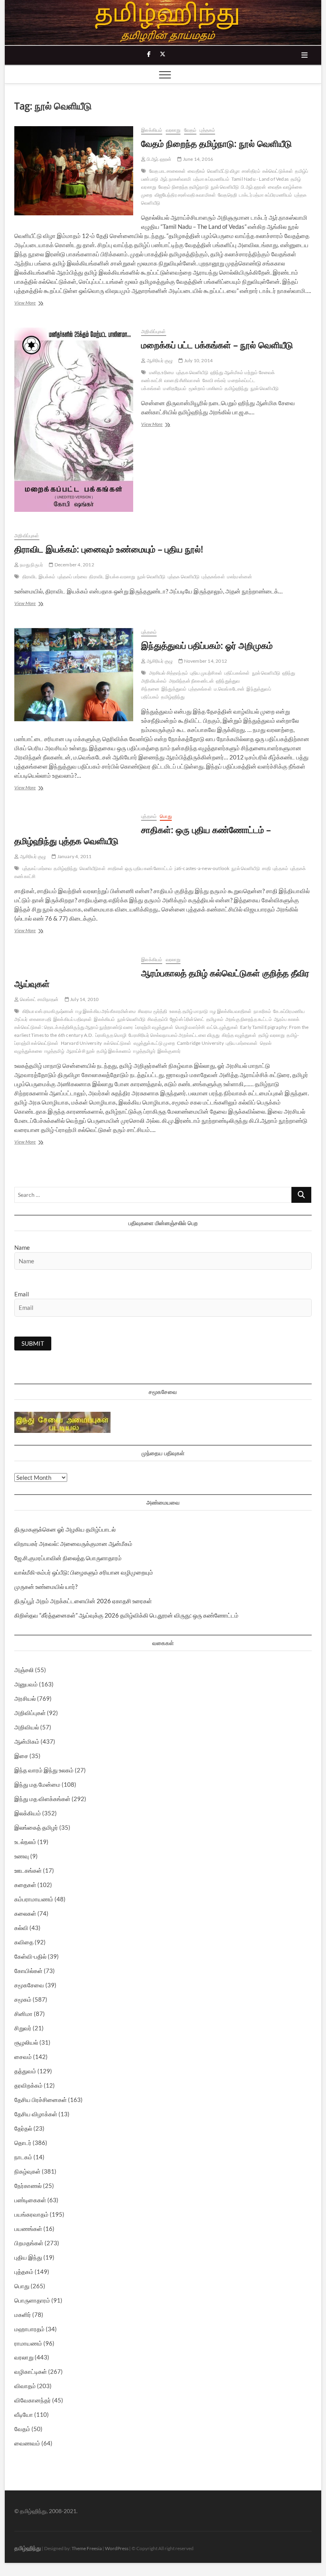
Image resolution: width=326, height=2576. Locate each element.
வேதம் (190, 130)
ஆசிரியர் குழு (159, 360)
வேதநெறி (227, 195)
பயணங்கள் (28, 2229)
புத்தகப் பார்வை (73, 577)
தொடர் (23, 2143)
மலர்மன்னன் (240, 577)
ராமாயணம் (28, 2343)
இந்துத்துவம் (174, 689)
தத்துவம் (25, 2071)
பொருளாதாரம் (32, 2300)
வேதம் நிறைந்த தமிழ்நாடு (183, 187)
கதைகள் (25, 1885)
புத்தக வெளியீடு (192, 372)
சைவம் (23, 2057)
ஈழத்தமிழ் (54, 1051)
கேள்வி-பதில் (30, 1956)
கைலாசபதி (40, 1019)
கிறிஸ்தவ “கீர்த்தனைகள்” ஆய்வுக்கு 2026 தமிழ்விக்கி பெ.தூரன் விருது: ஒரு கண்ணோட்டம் (126, 1615)
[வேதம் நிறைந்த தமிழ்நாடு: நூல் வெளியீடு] (74, 171)
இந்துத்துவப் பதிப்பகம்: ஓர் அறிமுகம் (207, 645)
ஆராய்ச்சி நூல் (81, 1051)
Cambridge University (200, 1043)
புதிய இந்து (28, 2257)
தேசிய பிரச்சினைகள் (41, 2100)
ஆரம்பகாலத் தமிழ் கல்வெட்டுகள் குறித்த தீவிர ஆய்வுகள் (162, 978)
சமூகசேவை (29, 1985)
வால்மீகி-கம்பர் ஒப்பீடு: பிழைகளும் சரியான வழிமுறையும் (84, 1572)
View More (35, 303)
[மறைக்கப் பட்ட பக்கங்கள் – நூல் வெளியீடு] (74, 420)
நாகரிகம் (262, 1011)
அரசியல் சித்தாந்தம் (169, 673)
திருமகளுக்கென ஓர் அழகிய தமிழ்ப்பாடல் (65, 1529)
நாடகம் (23, 2157)
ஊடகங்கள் (28, 1870)
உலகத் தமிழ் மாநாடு (189, 1011)
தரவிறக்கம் (28, 2085)
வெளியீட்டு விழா (223, 171)
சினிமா (23, 2014)
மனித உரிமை (162, 372)
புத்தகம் (207, 130)
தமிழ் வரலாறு (272, 1035)
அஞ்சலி (24, 1670)
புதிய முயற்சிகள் (206, 673)
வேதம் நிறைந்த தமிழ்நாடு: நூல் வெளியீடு (216, 143)
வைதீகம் (196, 171)
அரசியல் (25, 1698)
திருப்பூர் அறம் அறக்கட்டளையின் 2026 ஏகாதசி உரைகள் (83, 1601)
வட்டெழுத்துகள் (222, 1027)
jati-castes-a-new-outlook (202, 868)
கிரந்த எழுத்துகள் (239, 1035)
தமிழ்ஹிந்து (236, 388)
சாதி (266, 868)
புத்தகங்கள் (213, 577)
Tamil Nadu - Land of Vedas (260, 179)
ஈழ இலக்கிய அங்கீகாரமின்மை (106, 1011)
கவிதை (24, 1942)
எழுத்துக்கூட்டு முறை (154, 1043)
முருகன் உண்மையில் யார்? (46, 1587)
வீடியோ (24, 2414)
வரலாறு (173, 130)
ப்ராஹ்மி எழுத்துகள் (154, 1027)
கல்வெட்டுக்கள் (278, 171)
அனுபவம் (26, 1684)
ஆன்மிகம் (27, 1741)
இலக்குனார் (169, 1051)
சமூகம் (23, 1999)
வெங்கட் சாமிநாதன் (39, 999)
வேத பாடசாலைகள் (168, 171)
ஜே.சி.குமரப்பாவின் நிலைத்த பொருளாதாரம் (68, 1558)
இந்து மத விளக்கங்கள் (42, 1799)
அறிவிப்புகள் (153, 331)
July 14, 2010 (84, 999)
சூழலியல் (26, 2042)
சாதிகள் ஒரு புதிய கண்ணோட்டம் (140, 868)
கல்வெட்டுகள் (117, 1043)
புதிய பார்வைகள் (242, 1043)
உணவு (22, 1856)
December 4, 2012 (74, 565)
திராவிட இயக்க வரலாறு (112, 577)
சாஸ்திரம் (251, 171)
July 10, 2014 (198, 360)
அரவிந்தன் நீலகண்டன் (192, 681)
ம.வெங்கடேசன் (229, 689)
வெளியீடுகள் (93, 868)
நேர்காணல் (28, 2186)
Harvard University (81, 1043)
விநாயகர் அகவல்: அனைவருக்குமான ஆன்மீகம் (73, 1544)
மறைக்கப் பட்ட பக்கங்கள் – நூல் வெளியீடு (217, 345)
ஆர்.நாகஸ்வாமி (176, 179)
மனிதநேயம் (175, 388)
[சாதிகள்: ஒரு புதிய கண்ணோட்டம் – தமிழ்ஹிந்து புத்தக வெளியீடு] (74, 817)
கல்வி (21, 1928)
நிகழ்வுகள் (27, 2171)
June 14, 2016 (197, 159)
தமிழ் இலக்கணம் (114, 1051)
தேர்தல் (23, 2128)
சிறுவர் (23, 2028)
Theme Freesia (87, 2548)
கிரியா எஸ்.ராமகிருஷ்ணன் (48, 1011)
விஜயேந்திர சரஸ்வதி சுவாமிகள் (185, 195)
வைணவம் (27, 2443)
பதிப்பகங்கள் (237, 673)
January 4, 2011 (74, 856)
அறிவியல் (27, 1727)
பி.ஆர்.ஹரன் (158, 159)
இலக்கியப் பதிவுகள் (73, 1019)
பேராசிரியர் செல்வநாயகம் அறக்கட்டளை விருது (174, 1035)
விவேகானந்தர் (33, 2400)
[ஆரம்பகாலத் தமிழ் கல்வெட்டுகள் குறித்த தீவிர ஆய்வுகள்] (74, 960)
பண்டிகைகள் (30, 2200)
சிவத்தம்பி (158, 1019)
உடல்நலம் (25, 1842)
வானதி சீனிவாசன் (182, 380)
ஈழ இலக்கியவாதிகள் (231, 1011)
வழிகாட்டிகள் (31, 2371)
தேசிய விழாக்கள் (36, 2114)
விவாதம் (25, 2386)
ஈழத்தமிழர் (144, 1051)
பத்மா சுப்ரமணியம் (211, 179)
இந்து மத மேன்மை (37, 1784)
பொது (166, 816)
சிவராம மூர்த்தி (153, 1011)
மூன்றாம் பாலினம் (206, 388)
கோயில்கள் (28, 1971)
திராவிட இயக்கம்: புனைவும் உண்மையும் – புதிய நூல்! (109, 549)
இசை (21, 1756)
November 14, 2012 (205, 661)
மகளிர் (23, 2314)
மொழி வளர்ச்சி (190, 1027)
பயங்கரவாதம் (31, 2214)
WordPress (117, 2548)
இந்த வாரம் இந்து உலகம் (44, 1770)
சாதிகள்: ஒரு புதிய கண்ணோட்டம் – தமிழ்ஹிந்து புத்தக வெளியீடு (143, 835)
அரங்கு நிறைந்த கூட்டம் (249, 1019)
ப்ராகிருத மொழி (111, 1035)
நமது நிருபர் (31, 565)
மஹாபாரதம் (29, 2329)
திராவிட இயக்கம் (39, 577)
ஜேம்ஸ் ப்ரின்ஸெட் (187, 1019)
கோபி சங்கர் (214, 380)
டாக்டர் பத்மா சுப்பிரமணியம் (266, 195)
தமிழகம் (215, 1019)
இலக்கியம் (152, 130)
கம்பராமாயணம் (34, 1899)
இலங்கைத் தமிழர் (36, 1827)
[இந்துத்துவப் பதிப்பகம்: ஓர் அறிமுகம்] (74, 675)
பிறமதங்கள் (29, 2243)
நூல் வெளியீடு (225, 187)
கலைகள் (25, 1913)
